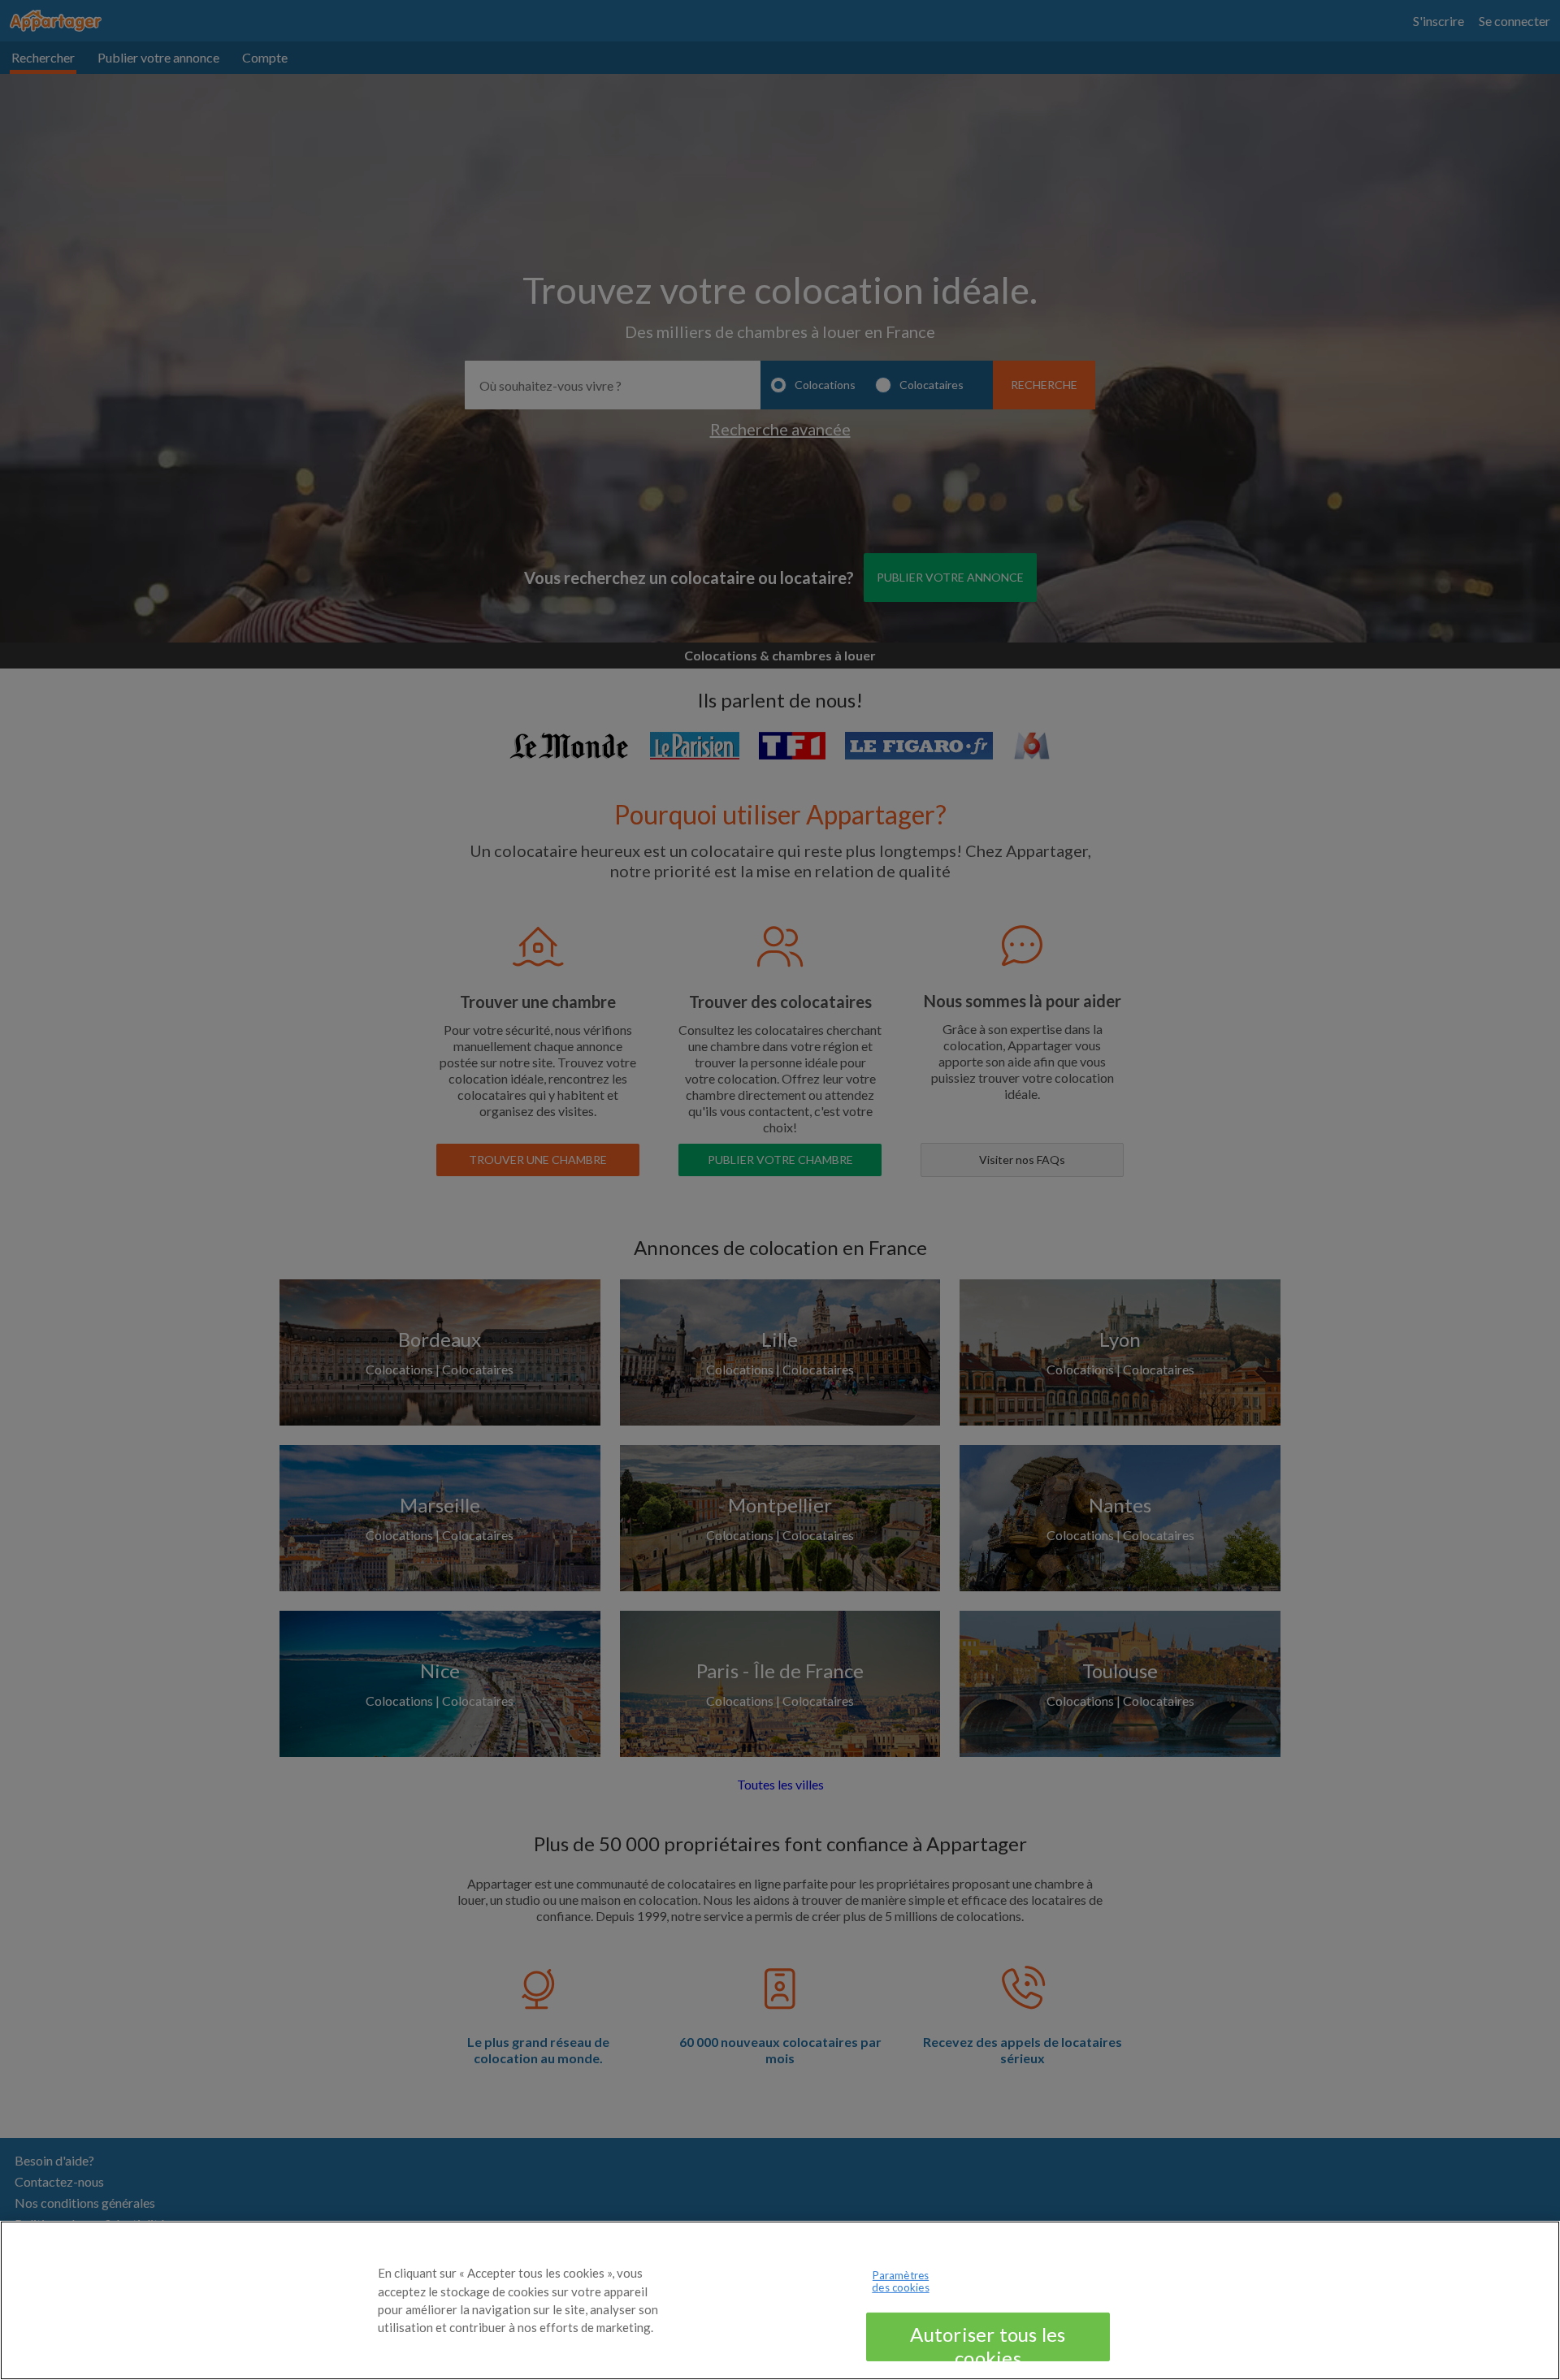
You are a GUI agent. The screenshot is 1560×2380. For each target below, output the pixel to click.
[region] (780, 2300)
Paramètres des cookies (900, 2282)
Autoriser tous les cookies (988, 2342)
